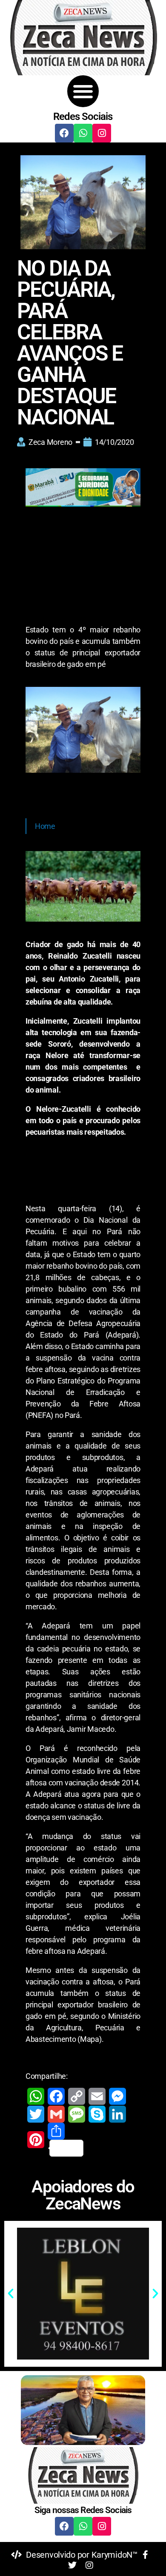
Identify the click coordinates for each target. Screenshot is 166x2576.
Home (45, 826)
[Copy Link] (77, 2096)
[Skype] (97, 2114)
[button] (83, 91)
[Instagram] (102, 133)
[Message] (77, 2114)
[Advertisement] (83, 567)
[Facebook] (64, 133)
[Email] (97, 2096)
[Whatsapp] (83, 133)
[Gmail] (56, 2114)
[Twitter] (36, 2114)
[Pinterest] (36, 2140)
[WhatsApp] (36, 2096)
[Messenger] (117, 2096)
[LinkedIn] (117, 2114)
